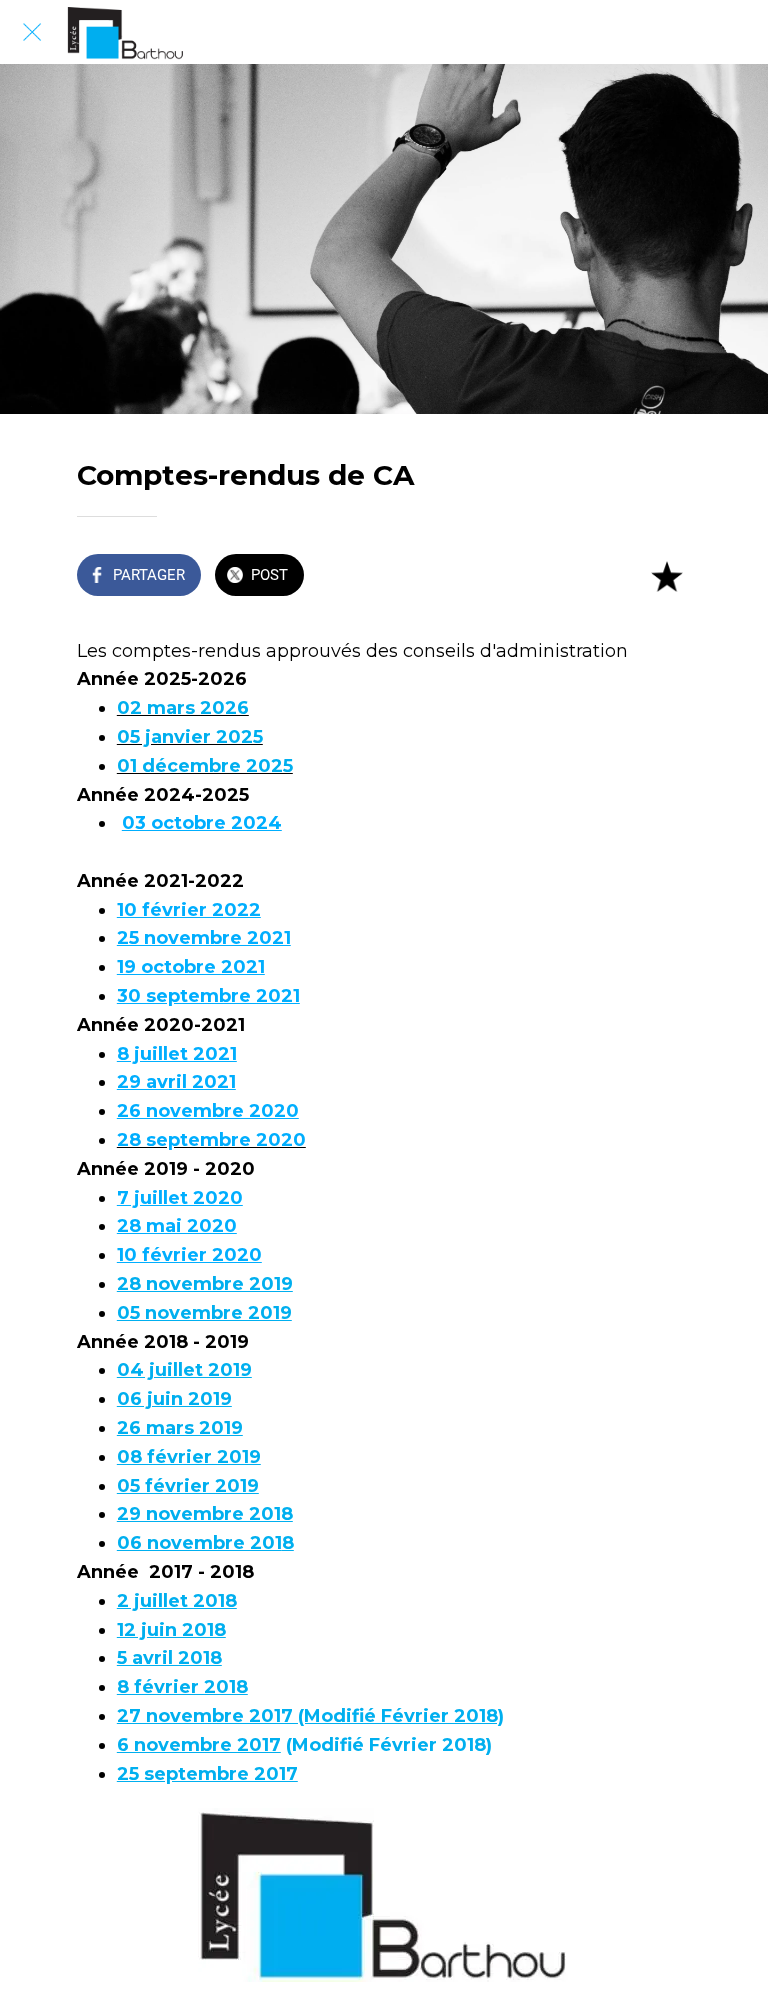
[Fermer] (32, 32)
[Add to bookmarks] (667, 577)
